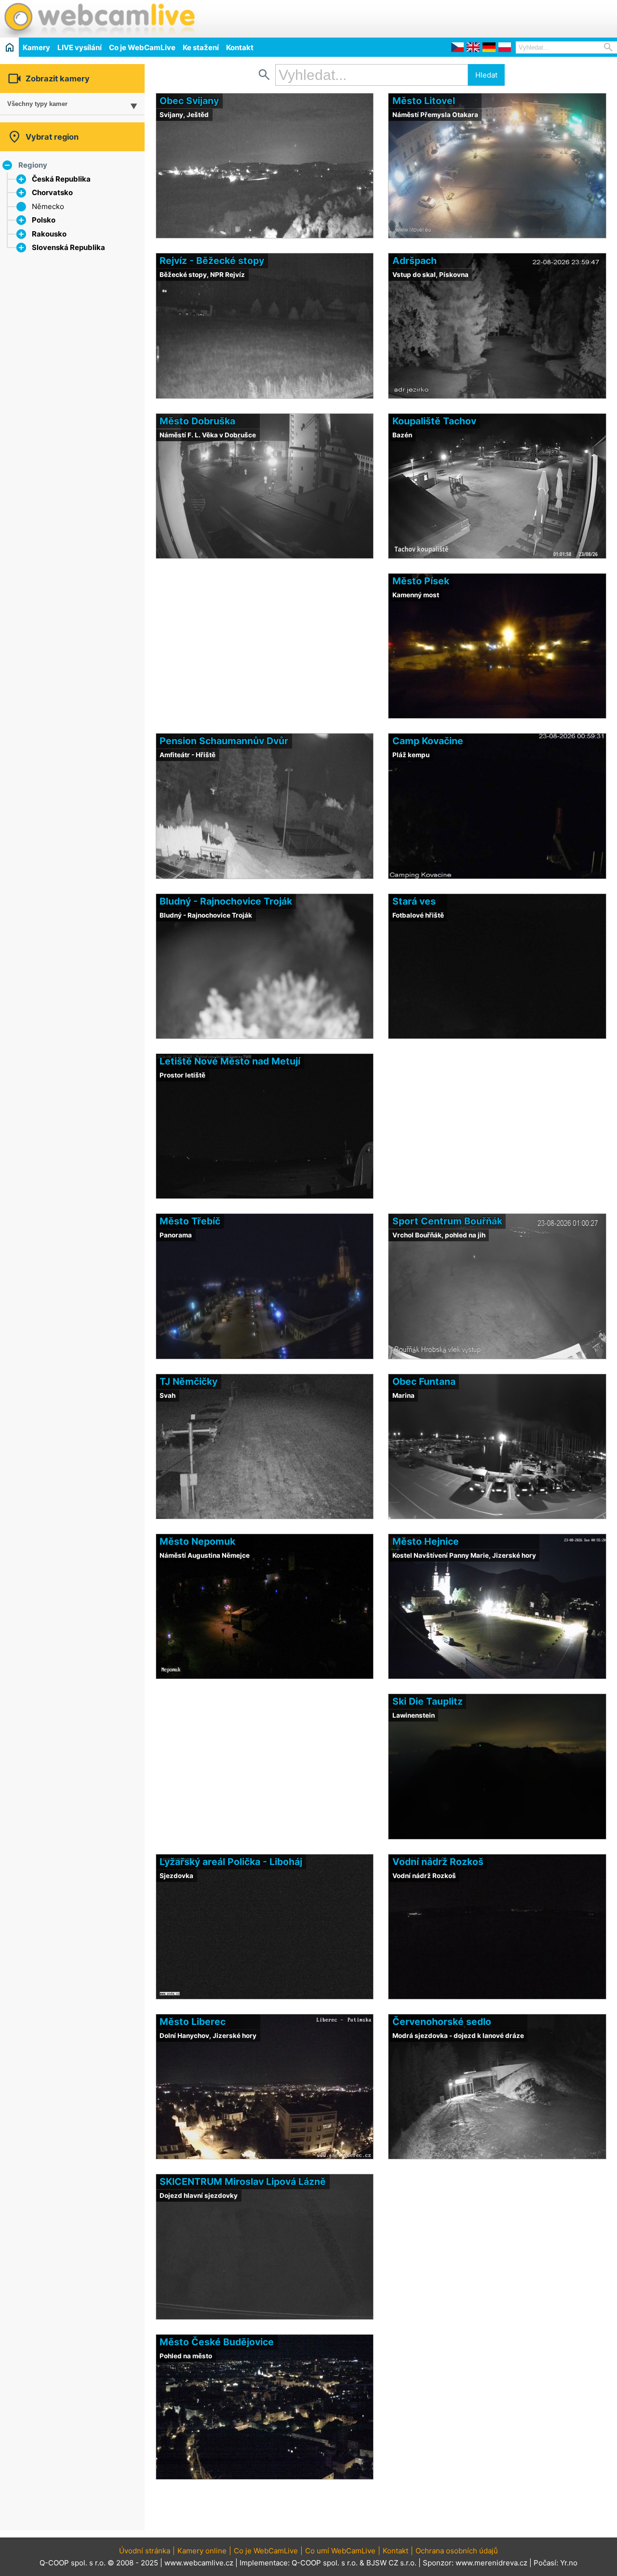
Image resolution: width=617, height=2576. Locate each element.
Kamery (36, 47)
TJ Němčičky (188, 1381)
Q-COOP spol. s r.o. (325, 2563)
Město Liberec (193, 2022)
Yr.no (569, 2563)
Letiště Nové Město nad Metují (230, 1061)
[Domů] (9, 47)
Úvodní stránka (145, 2551)
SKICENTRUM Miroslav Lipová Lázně (243, 2182)
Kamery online (202, 2551)
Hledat (486, 75)
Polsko (44, 220)
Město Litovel (424, 101)
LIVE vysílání (80, 47)
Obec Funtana (424, 1381)
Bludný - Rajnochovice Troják (226, 901)
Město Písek (421, 581)
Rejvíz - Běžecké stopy (212, 261)
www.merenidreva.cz (491, 2563)
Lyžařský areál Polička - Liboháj (231, 1862)
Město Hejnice (426, 1541)
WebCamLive (99, 19)
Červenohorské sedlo (442, 2022)
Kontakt (240, 47)
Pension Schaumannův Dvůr (224, 741)
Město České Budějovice (217, 2342)
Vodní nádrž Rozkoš (438, 1862)
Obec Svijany (189, 101)
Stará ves (414, 901)
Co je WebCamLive (142, 47)
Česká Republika (61, 179)
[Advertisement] (504, 17)
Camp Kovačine (428, 741)
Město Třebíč (190, 1221)
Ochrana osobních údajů (457, 2551)
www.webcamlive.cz (199, 2563)
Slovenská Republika (68, 247)
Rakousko (49, 234)
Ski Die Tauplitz (428, 1701)
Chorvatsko (52, 192)
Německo (48, 206)
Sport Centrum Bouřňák (447, 1221)
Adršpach (415, 261)
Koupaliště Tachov (434, 421)
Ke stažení (201, 47)
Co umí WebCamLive (340, 2551)
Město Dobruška (197, 421)
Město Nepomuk (197, 1541)
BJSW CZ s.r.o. (391, 2563)
